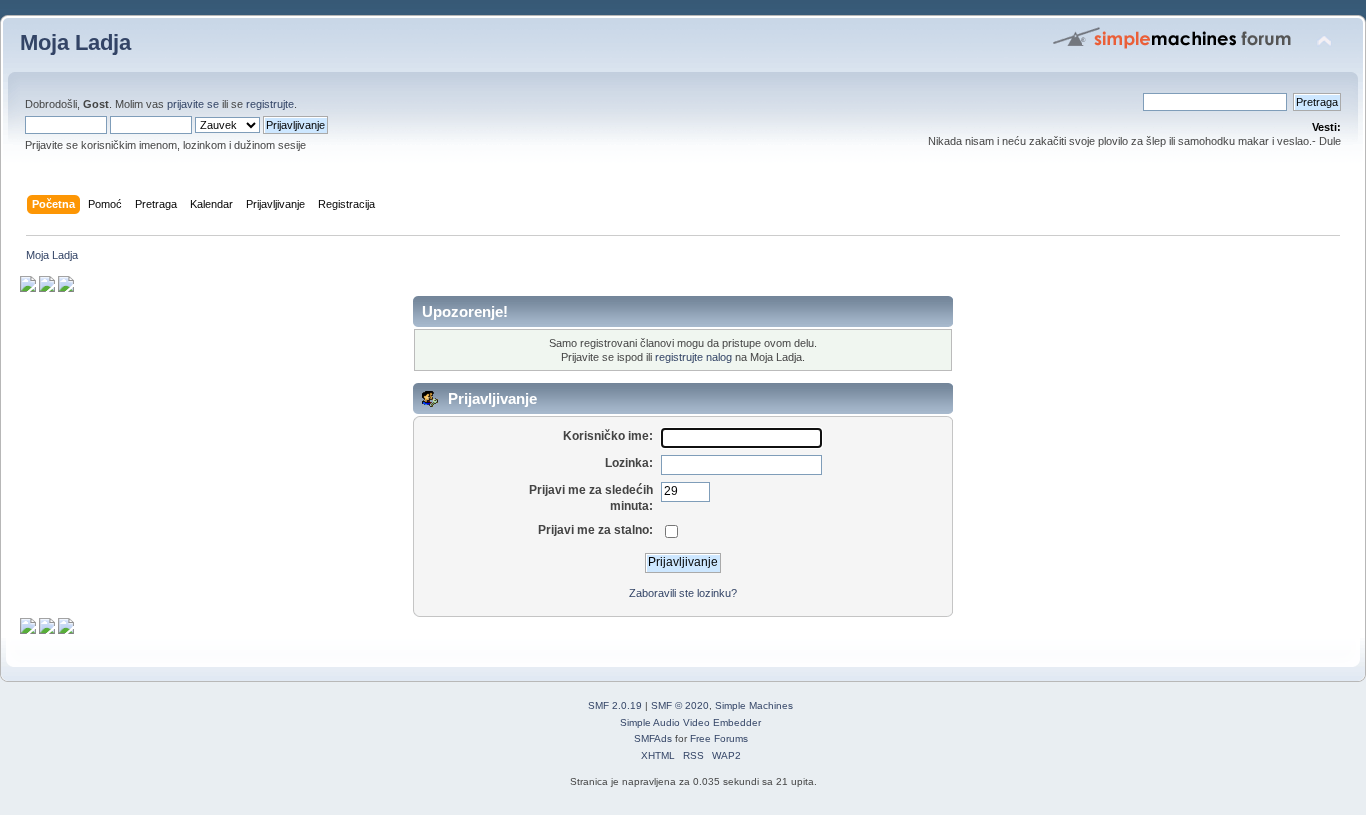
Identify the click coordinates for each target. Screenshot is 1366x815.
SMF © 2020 (680, 705)
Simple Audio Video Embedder (690, 722)
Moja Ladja (75, 42)
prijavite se (193, 104)
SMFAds (653, 738)
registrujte (270, 104)
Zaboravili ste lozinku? (683, 593)
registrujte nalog (693, 357)
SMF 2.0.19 (615, 705)
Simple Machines (754, 705)
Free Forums (719, 738)
